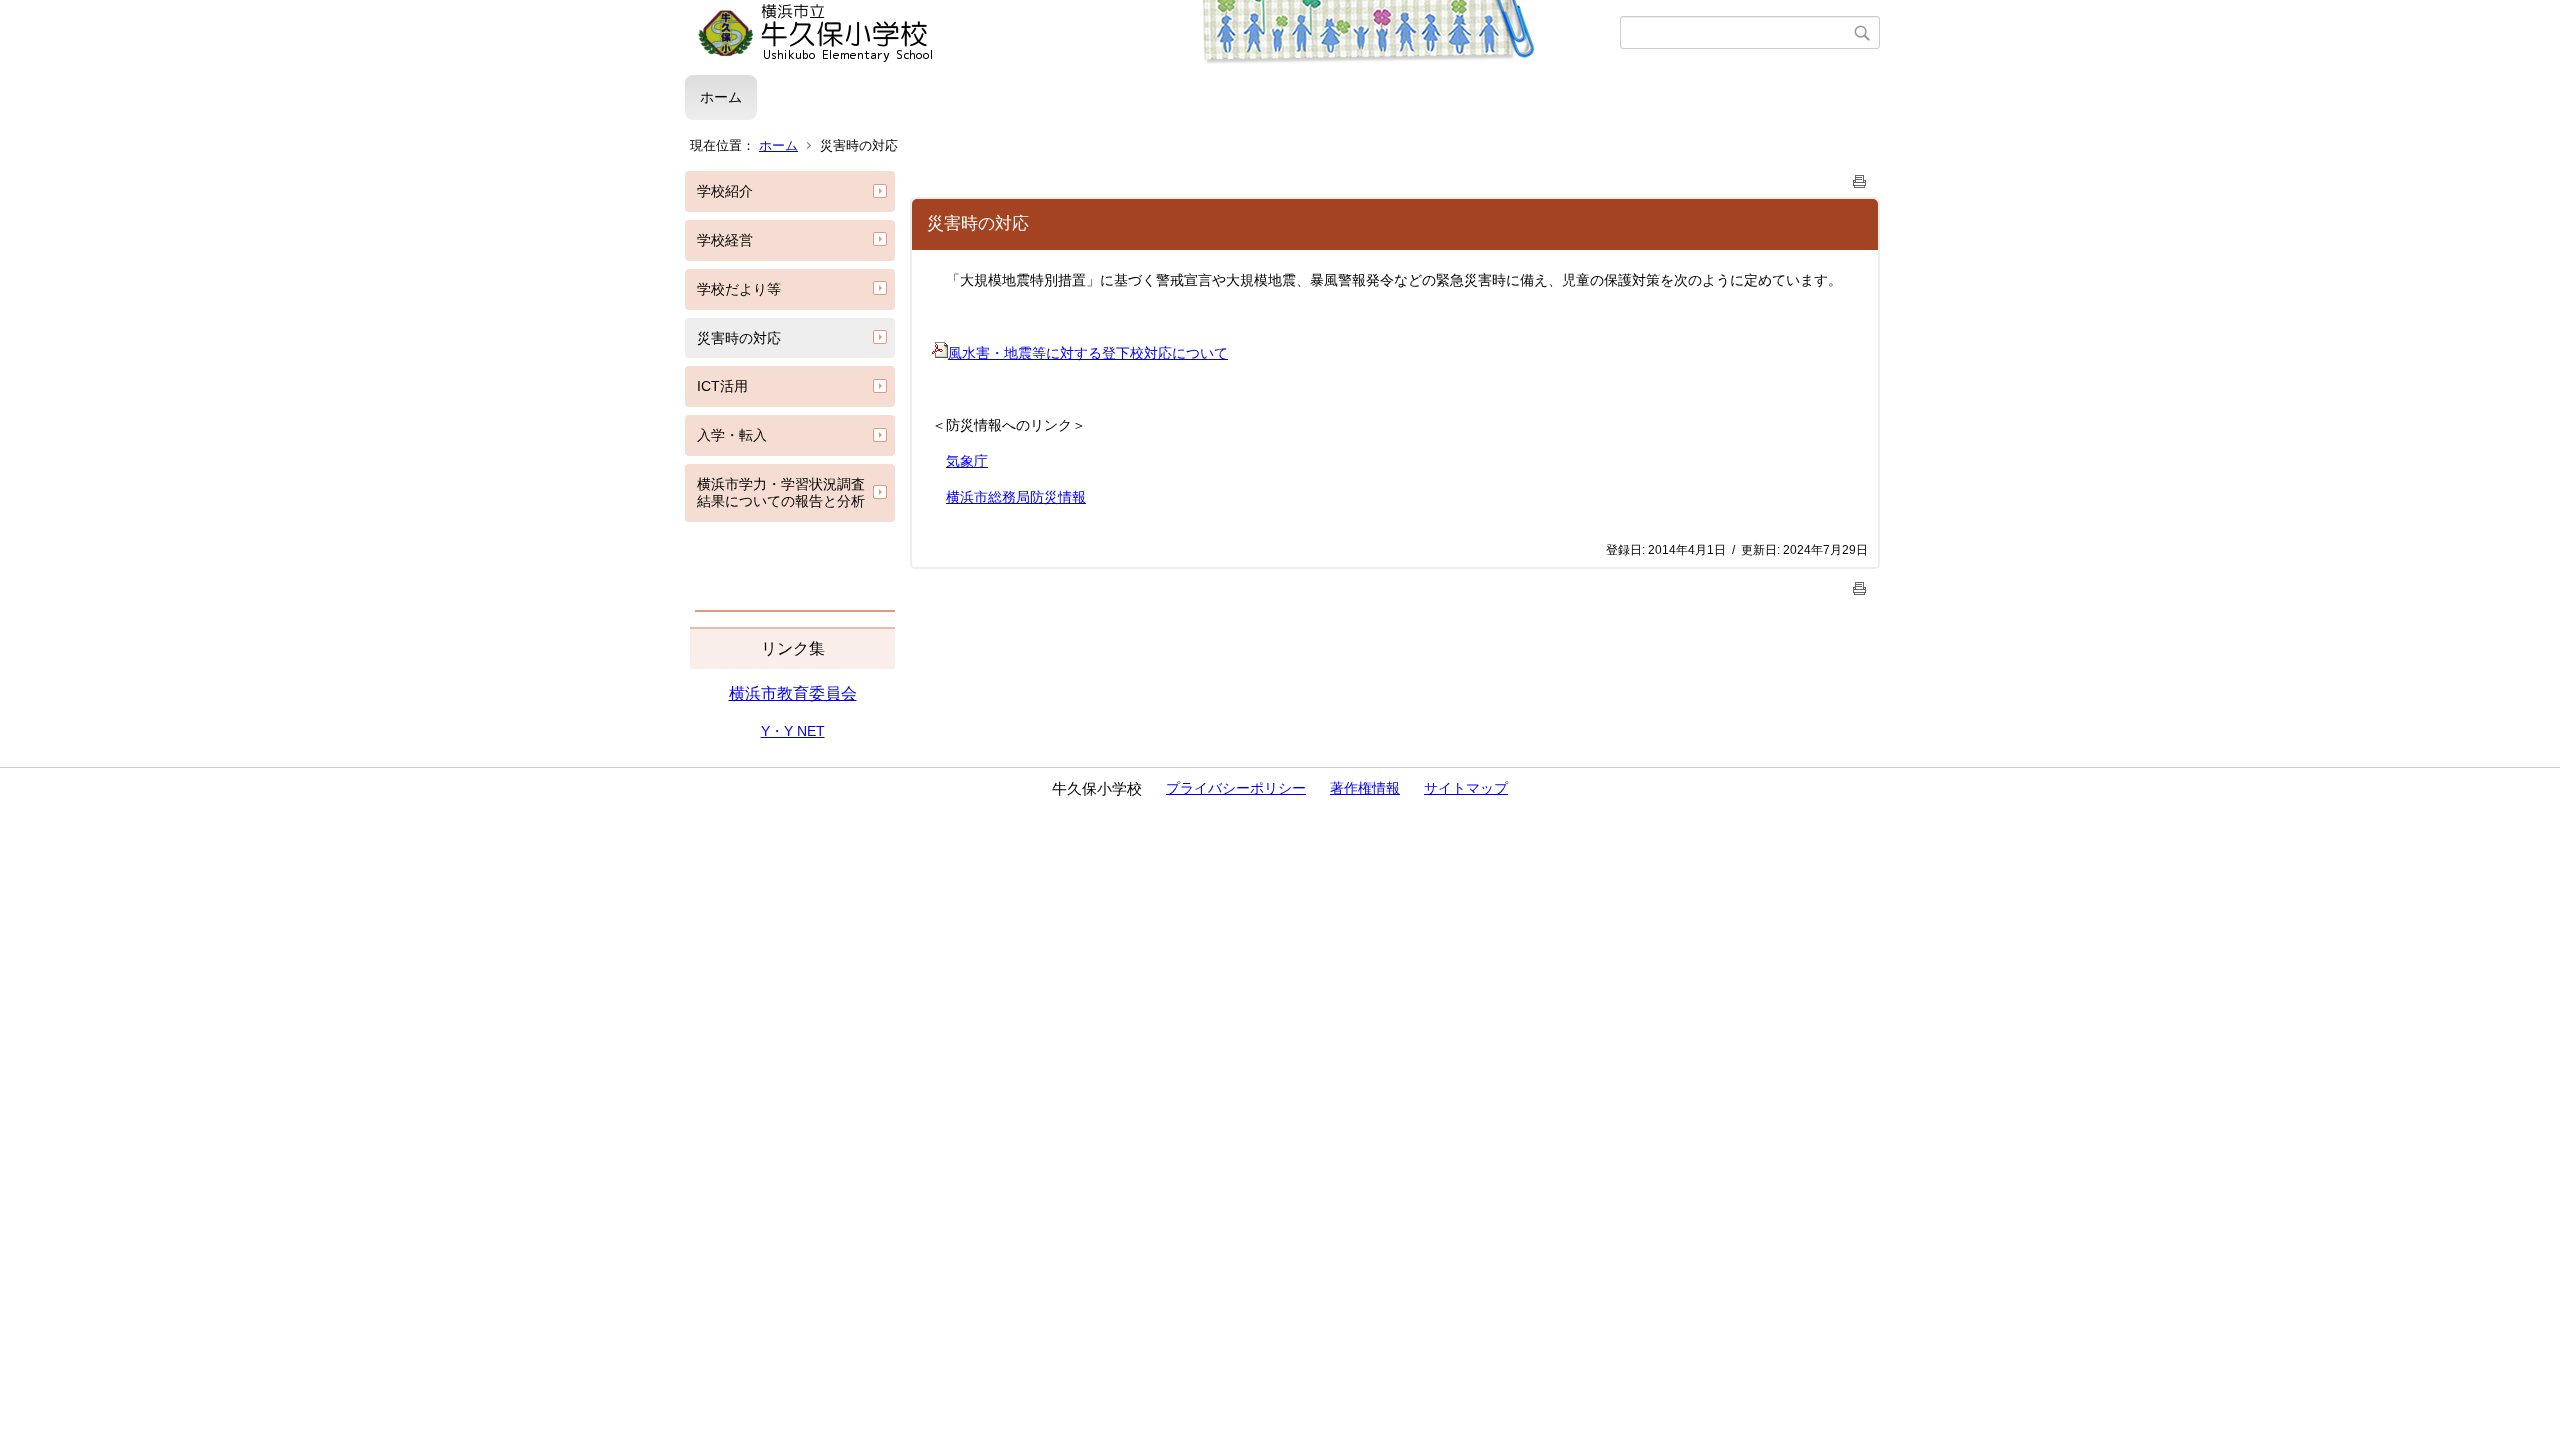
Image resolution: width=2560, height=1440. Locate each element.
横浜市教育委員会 (793, 693)
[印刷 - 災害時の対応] (1860, 177)
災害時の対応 (739, 338)
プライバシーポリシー (1236, 788)
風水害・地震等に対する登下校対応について (1088, 353)
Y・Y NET (793, 731)
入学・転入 (732, 435)
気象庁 (967, 461)
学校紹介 (725, 191)
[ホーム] (1152, 33)
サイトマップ (1466, 788)
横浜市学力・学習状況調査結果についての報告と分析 (781, 492)
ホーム (721, 97)
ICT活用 (722, 386)
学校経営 (725, 240)
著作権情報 (1365, 788)
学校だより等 (739, 289)
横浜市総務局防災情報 (1016, 497)
